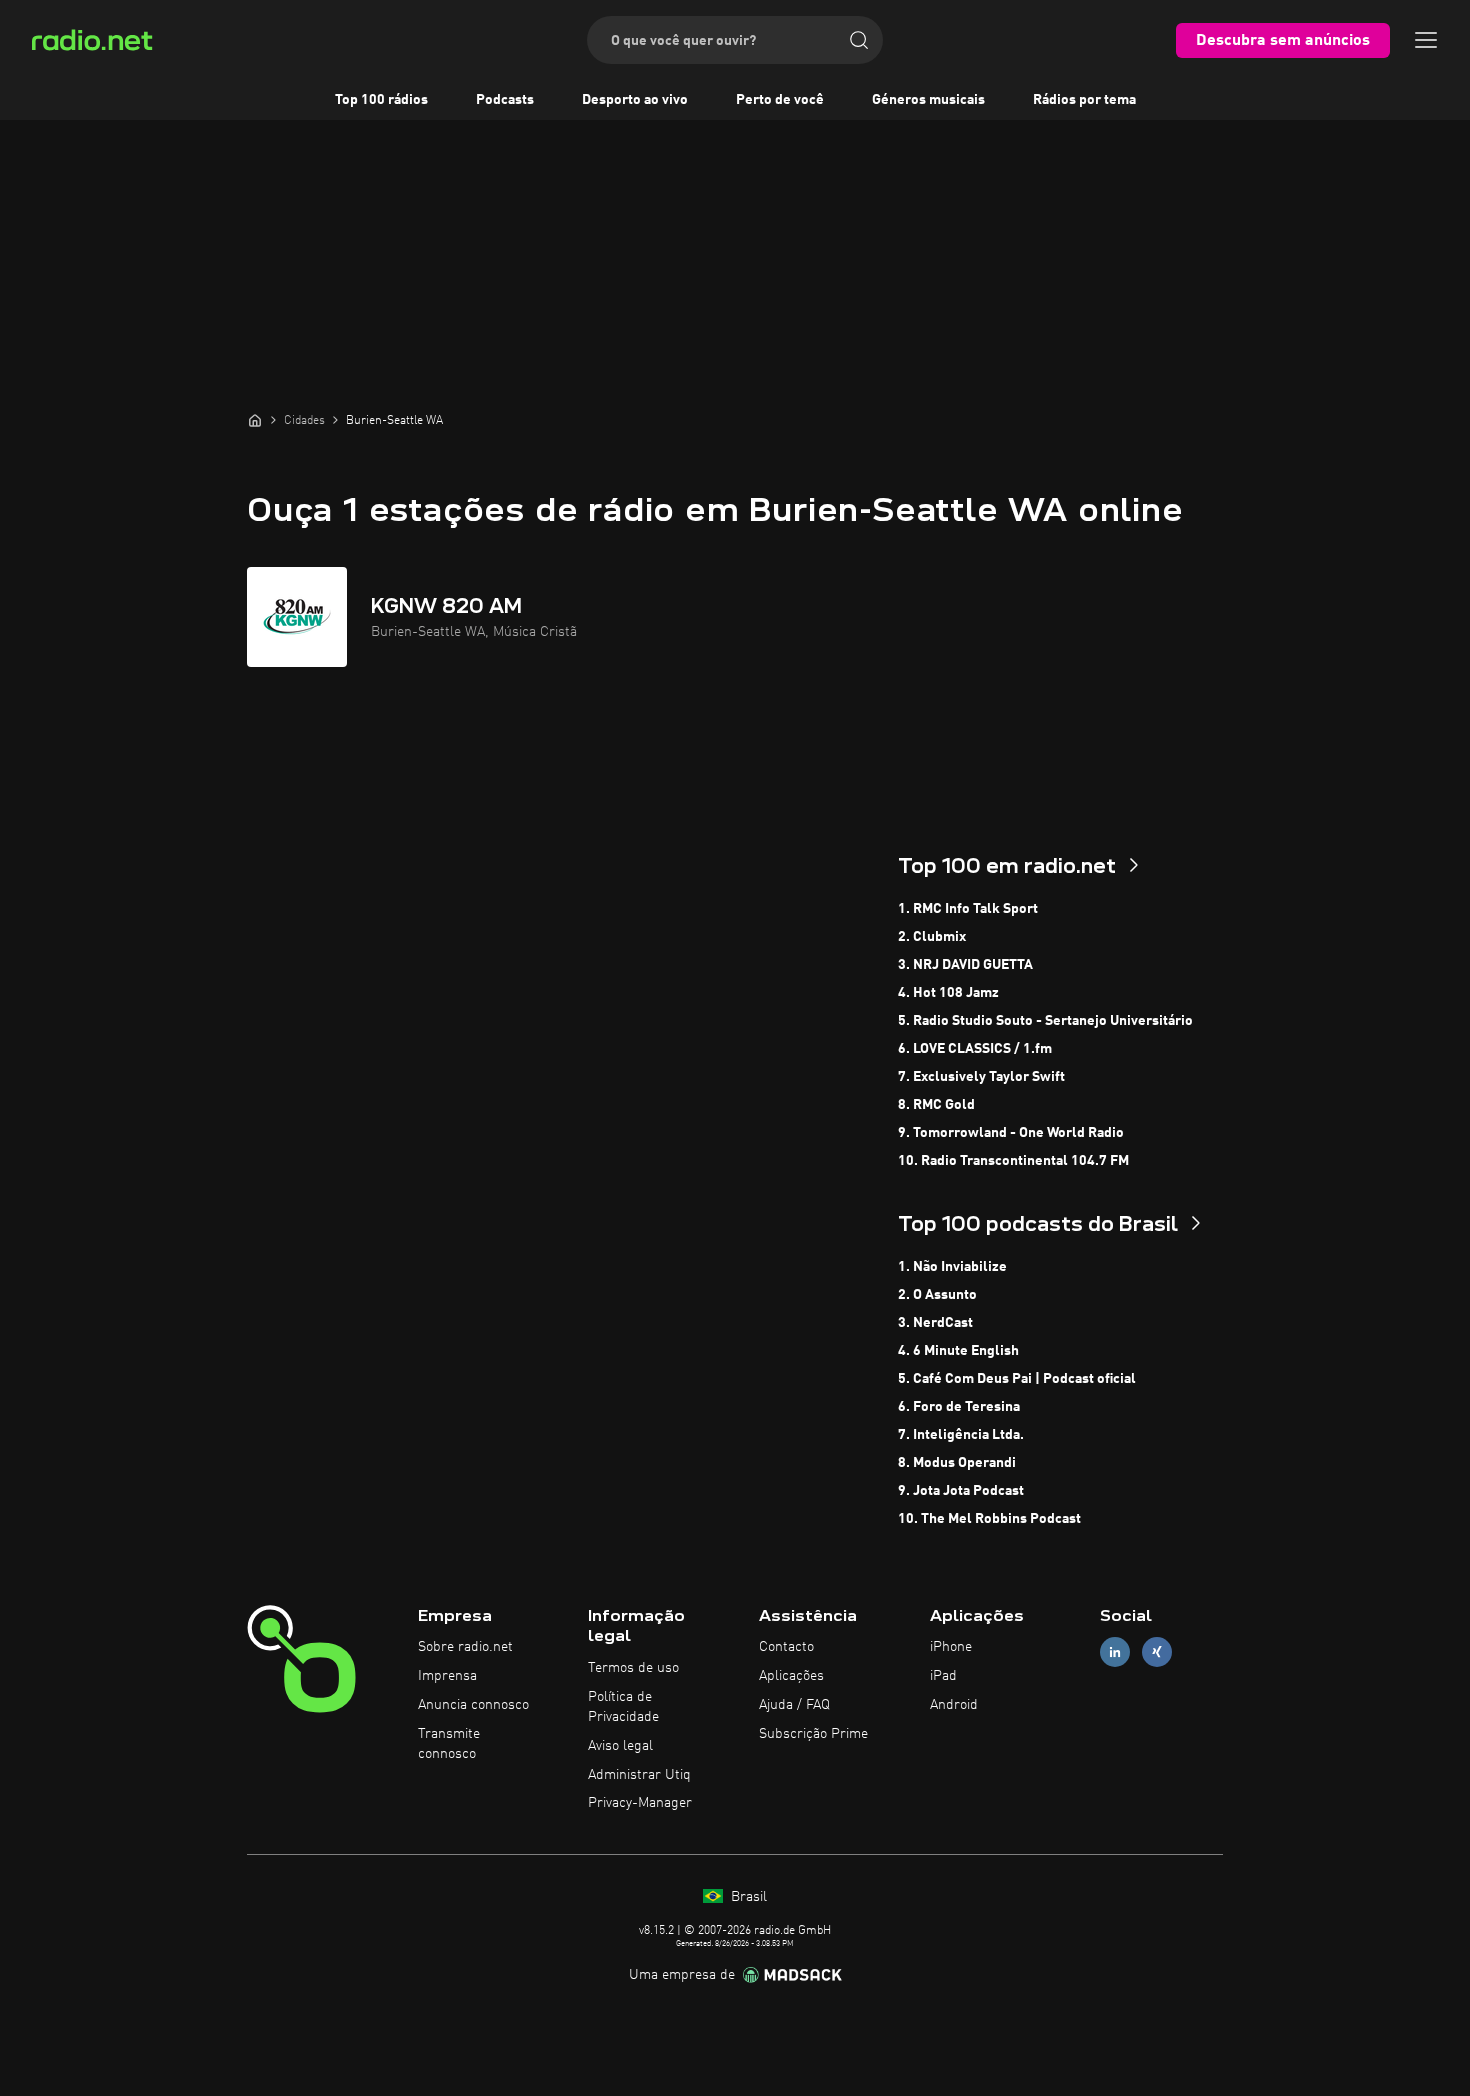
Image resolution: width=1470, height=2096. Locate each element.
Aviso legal (620, 1746)
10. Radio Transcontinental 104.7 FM (1013, 1161)
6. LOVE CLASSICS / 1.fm (975, 1049)
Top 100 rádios (381, 100)
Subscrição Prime (813, 1734)
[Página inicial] (255, 420)
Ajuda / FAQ (794, 1705)
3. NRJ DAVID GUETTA (965, 965)
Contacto (786, 1647)
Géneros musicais (928, 100)
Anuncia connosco (473, 1705)
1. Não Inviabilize (952, 1267)
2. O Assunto (937, 1295)
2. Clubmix (932, 937)
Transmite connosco (449, 1744)
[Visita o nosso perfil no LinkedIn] (1115, 1652)
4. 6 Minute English (958, 1351)
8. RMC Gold (936, 1105)
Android (954, 1705)
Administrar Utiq (639, 1775)
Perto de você (780, 100)
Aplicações (791, 1676)
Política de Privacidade (623, 1707)
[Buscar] (859, 40)
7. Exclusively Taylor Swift (981, 1077)
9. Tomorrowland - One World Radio (1011, 1133)
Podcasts (505, 100)
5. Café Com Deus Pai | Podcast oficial (1017, 1379)
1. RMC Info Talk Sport (968, 909)
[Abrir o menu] (1426, 40)
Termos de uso (633, 1668)
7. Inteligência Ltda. (961, 1435)
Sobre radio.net (465, 1647)
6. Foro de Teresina (959, 1407)
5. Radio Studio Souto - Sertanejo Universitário (1045, 1021)
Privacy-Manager (640, 1803)
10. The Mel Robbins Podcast (989, 1519)
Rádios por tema (1084, 100)
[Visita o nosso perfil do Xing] (1157, 1652)
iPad (943, 1676)
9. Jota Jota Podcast (961, 1491)
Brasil (747, 1897)
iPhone (951, 1647)
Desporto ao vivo (635, 100)
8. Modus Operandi (957, 1463)
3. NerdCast (935, 1323)
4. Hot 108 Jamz (948, 993)
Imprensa (447, 1676)
